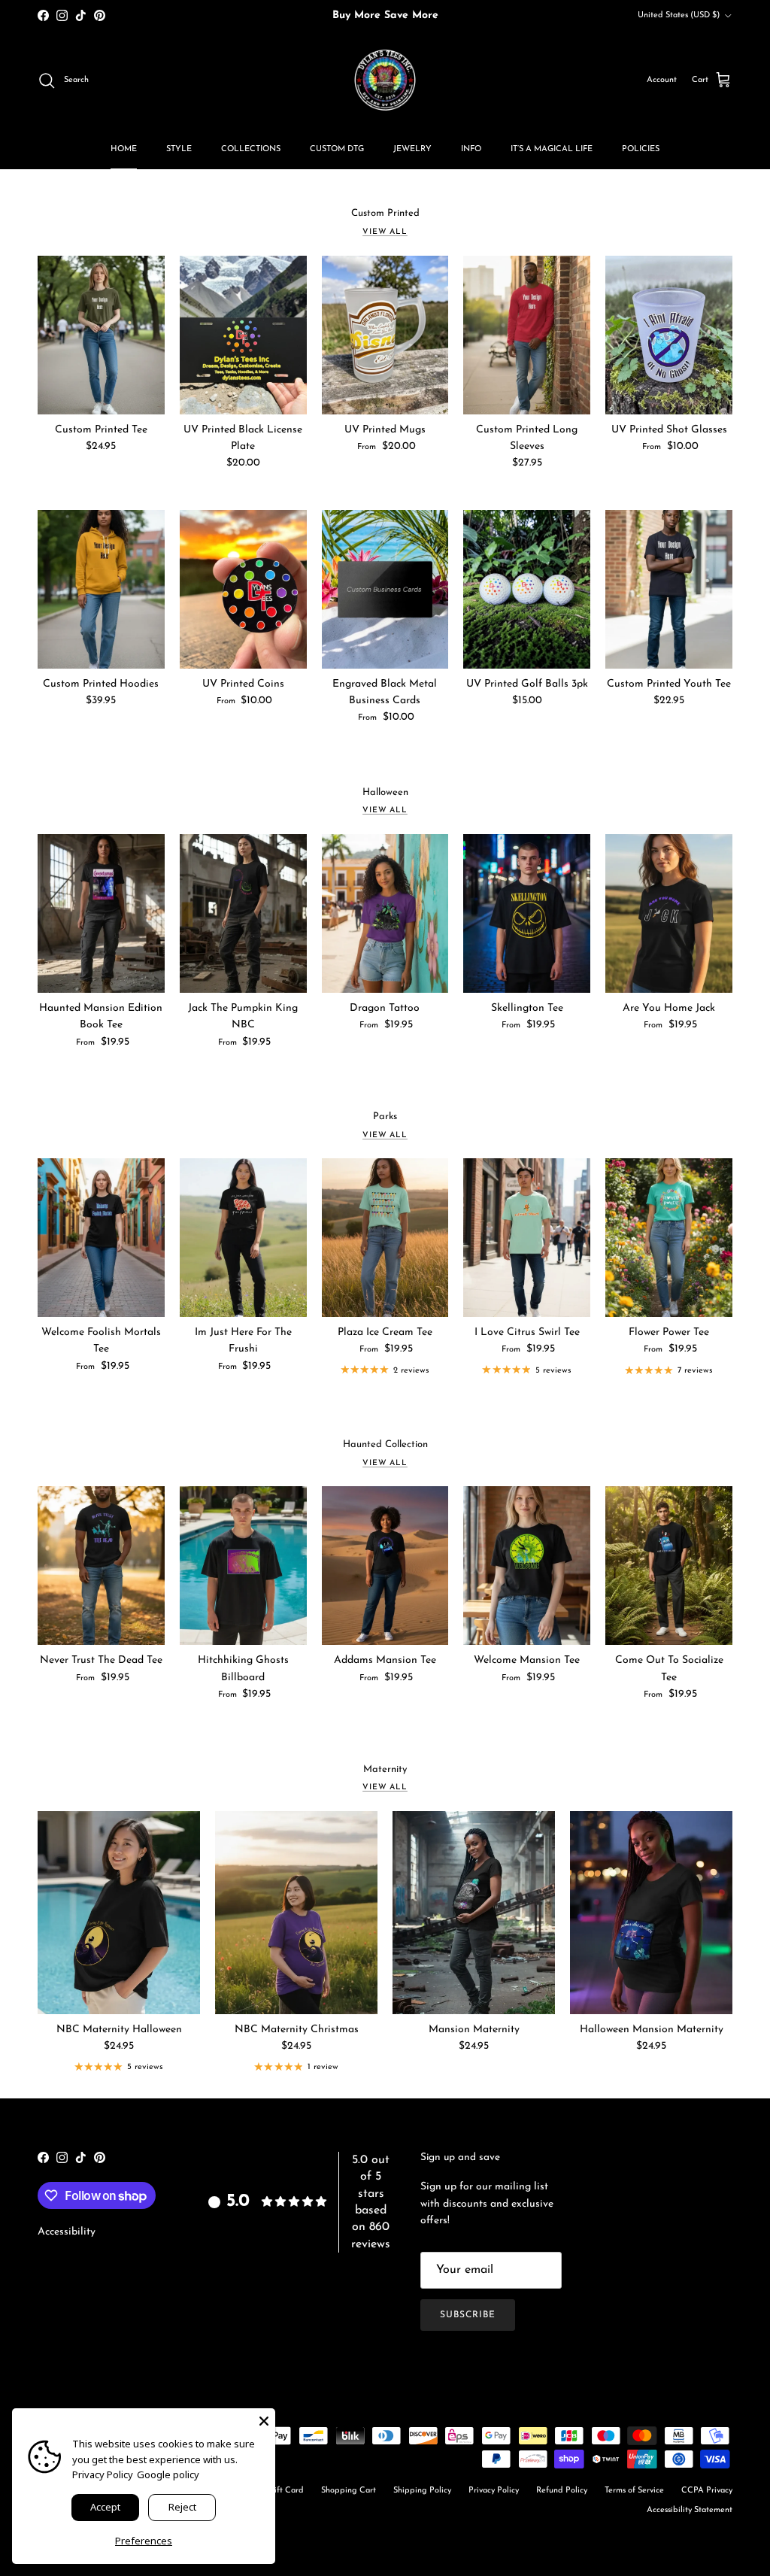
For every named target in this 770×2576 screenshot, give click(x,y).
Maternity (385, 1769)
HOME (124, 149)
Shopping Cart (349, 2491)
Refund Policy (562, 2491)
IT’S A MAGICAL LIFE (552, 149)
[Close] (264, 2420)
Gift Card (286, 2491)
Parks (385, 1117)
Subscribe (468, 2315)
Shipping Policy (422, 2491)
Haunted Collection (385, 1444)
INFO (471, 149)
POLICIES (641, 149)
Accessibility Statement (690, 2510)
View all (385, 232)
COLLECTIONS (251, 149)
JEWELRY (412, 149)
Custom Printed (385, 213)
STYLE (179, 149)
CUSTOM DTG (337, 149)
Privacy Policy (494, 2491)
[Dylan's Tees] (385, 80)
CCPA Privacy (707, 2491)
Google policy (168, 2474)
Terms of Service (634, 2491)
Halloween (385, 792)
